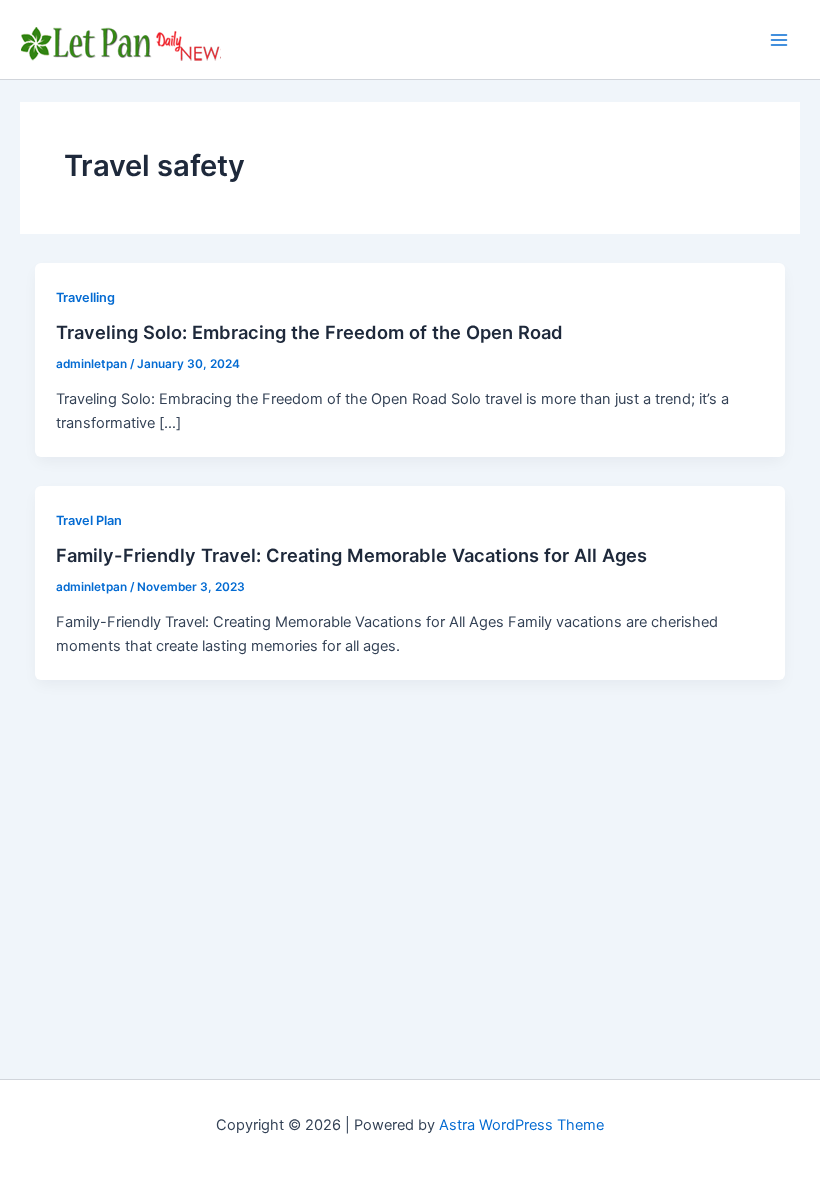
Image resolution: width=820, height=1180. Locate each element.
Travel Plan (89, 520)
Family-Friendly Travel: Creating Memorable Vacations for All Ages (351, 555)
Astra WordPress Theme (521, 1125)
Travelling (85, 297)
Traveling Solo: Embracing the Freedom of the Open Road (309, 332)
